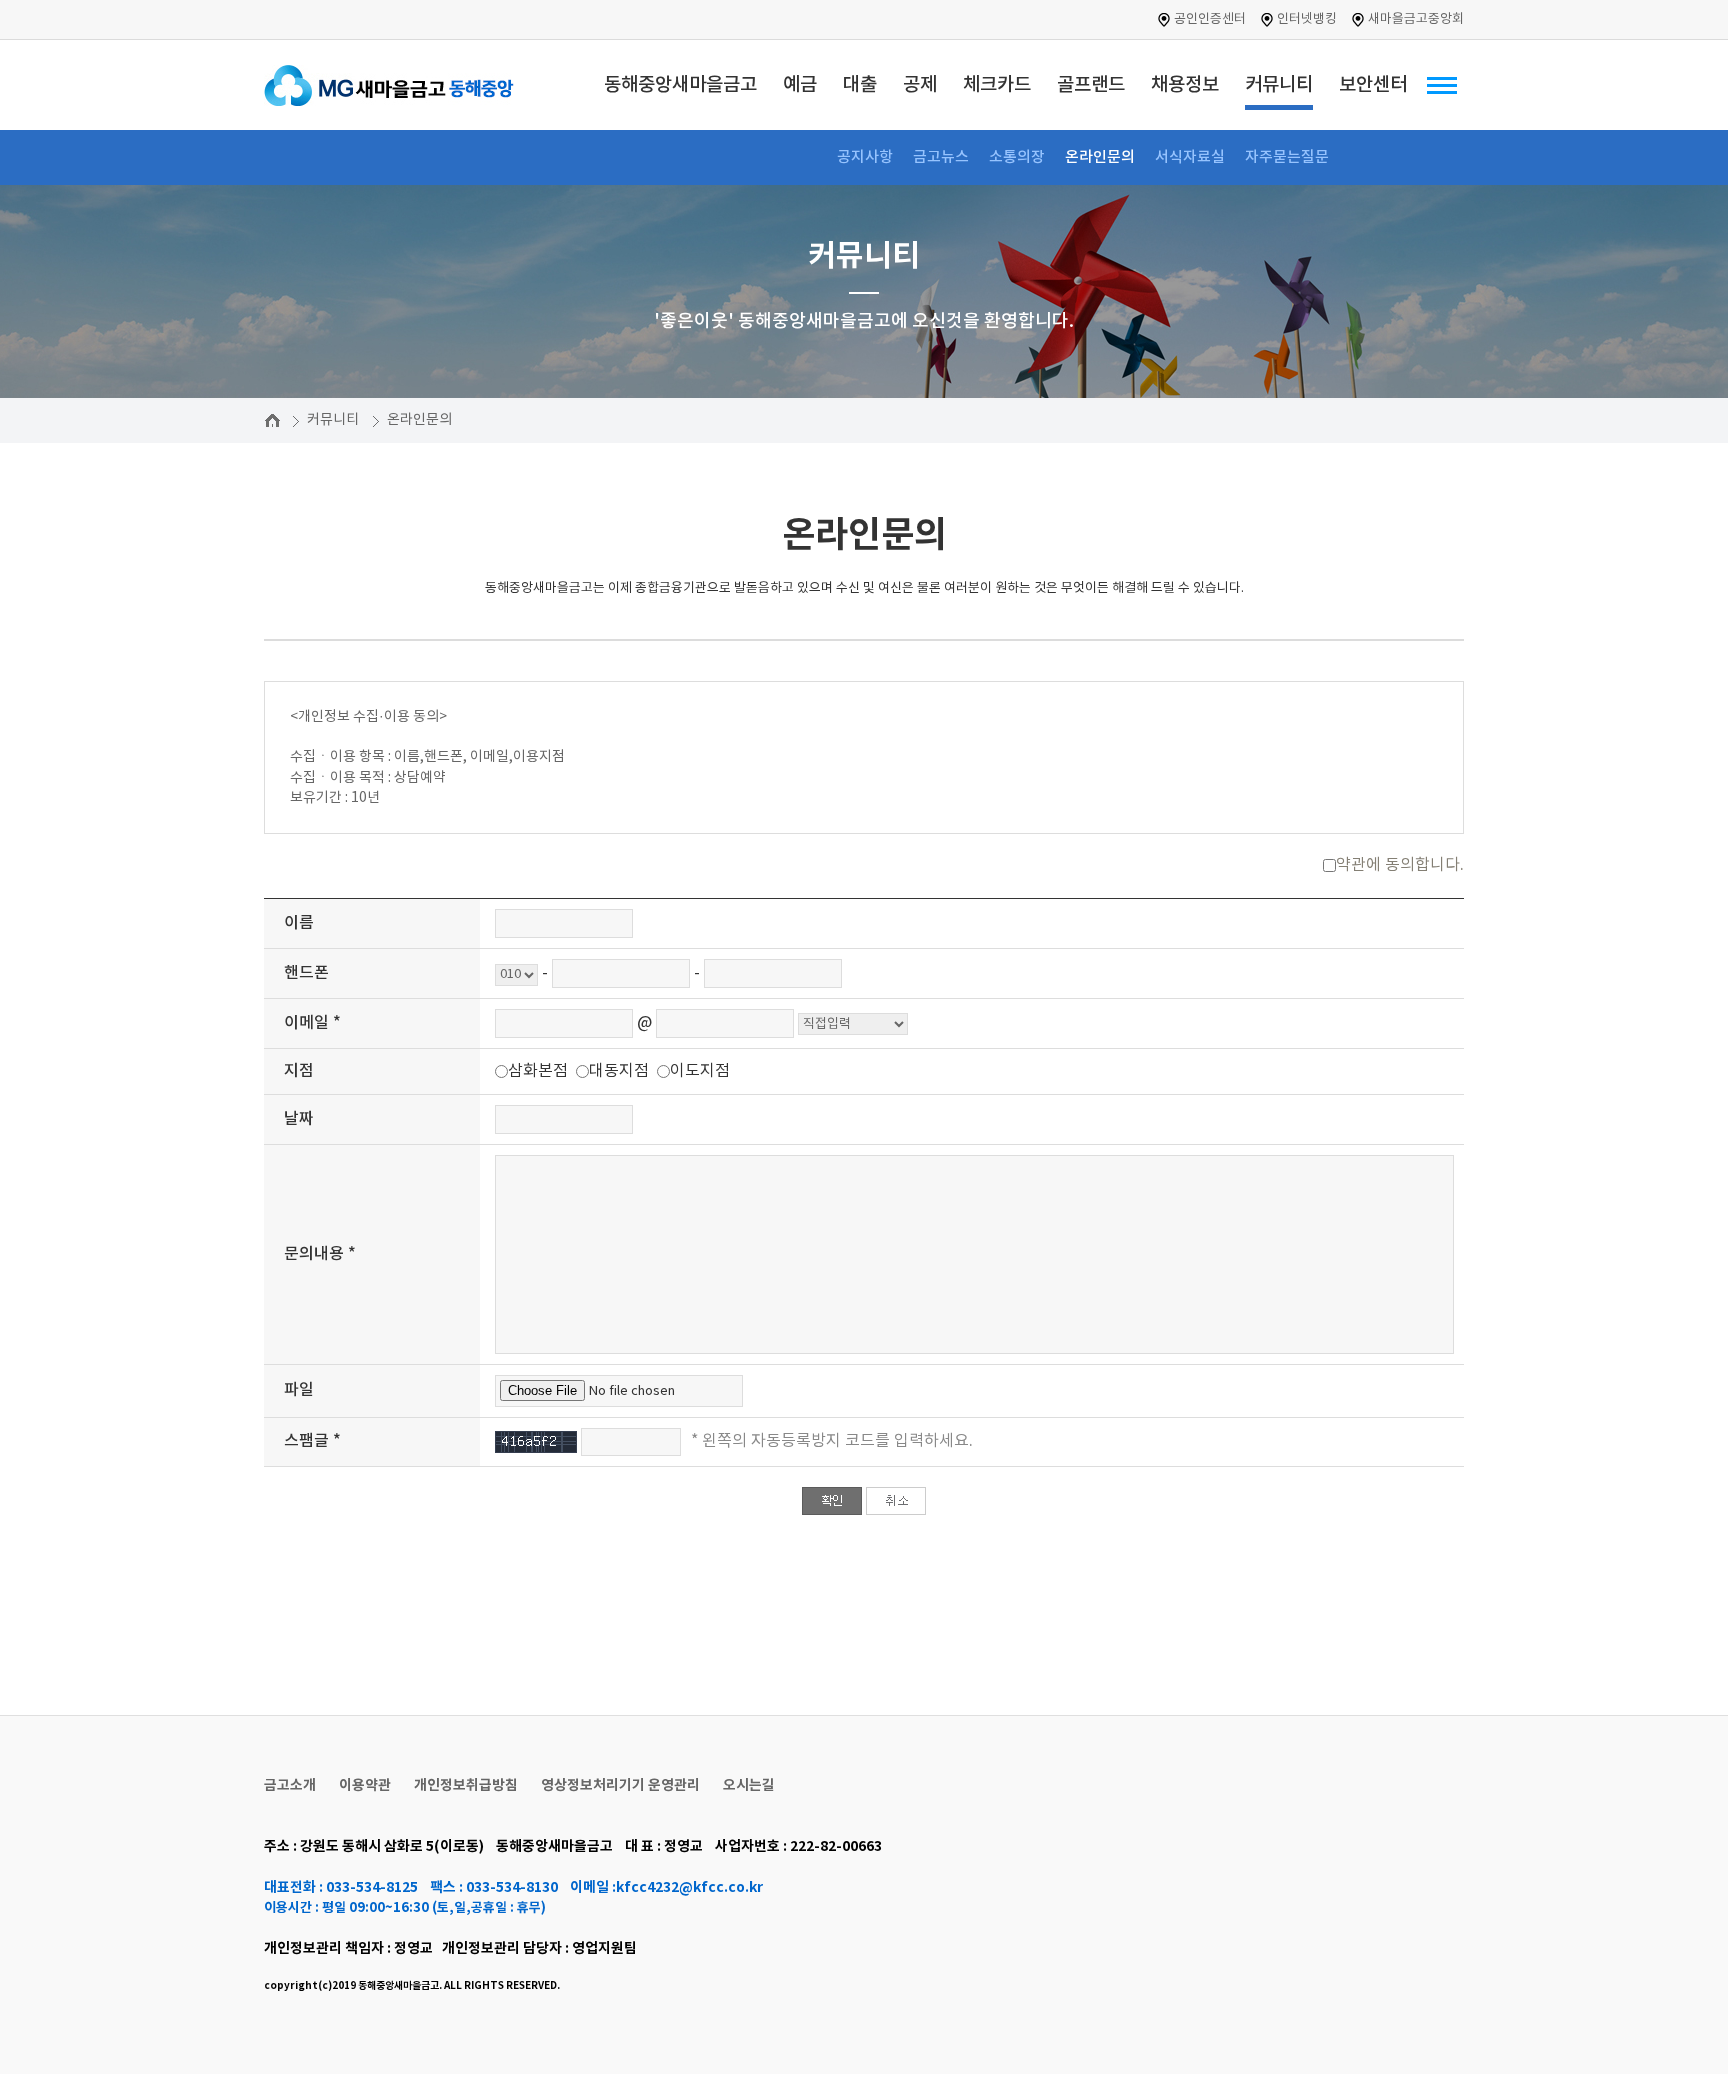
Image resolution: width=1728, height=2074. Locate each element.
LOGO (404, 85)
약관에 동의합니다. (1400, 865)
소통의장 (1017, 157)
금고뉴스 (941, 157)
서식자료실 (1190, 157)
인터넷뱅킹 (1307, 19)
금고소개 (290, 1785)
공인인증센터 (1210, 19)
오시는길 (749, 1785)
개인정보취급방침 (466, 1785)
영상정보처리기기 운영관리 (620, 1785)
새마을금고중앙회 (1416, 19)
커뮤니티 (333, 420)
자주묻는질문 (1287, 157)
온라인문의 (1100, 157)
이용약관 (365, 1785)
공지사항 (865, 157)
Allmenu (1442, 85)
